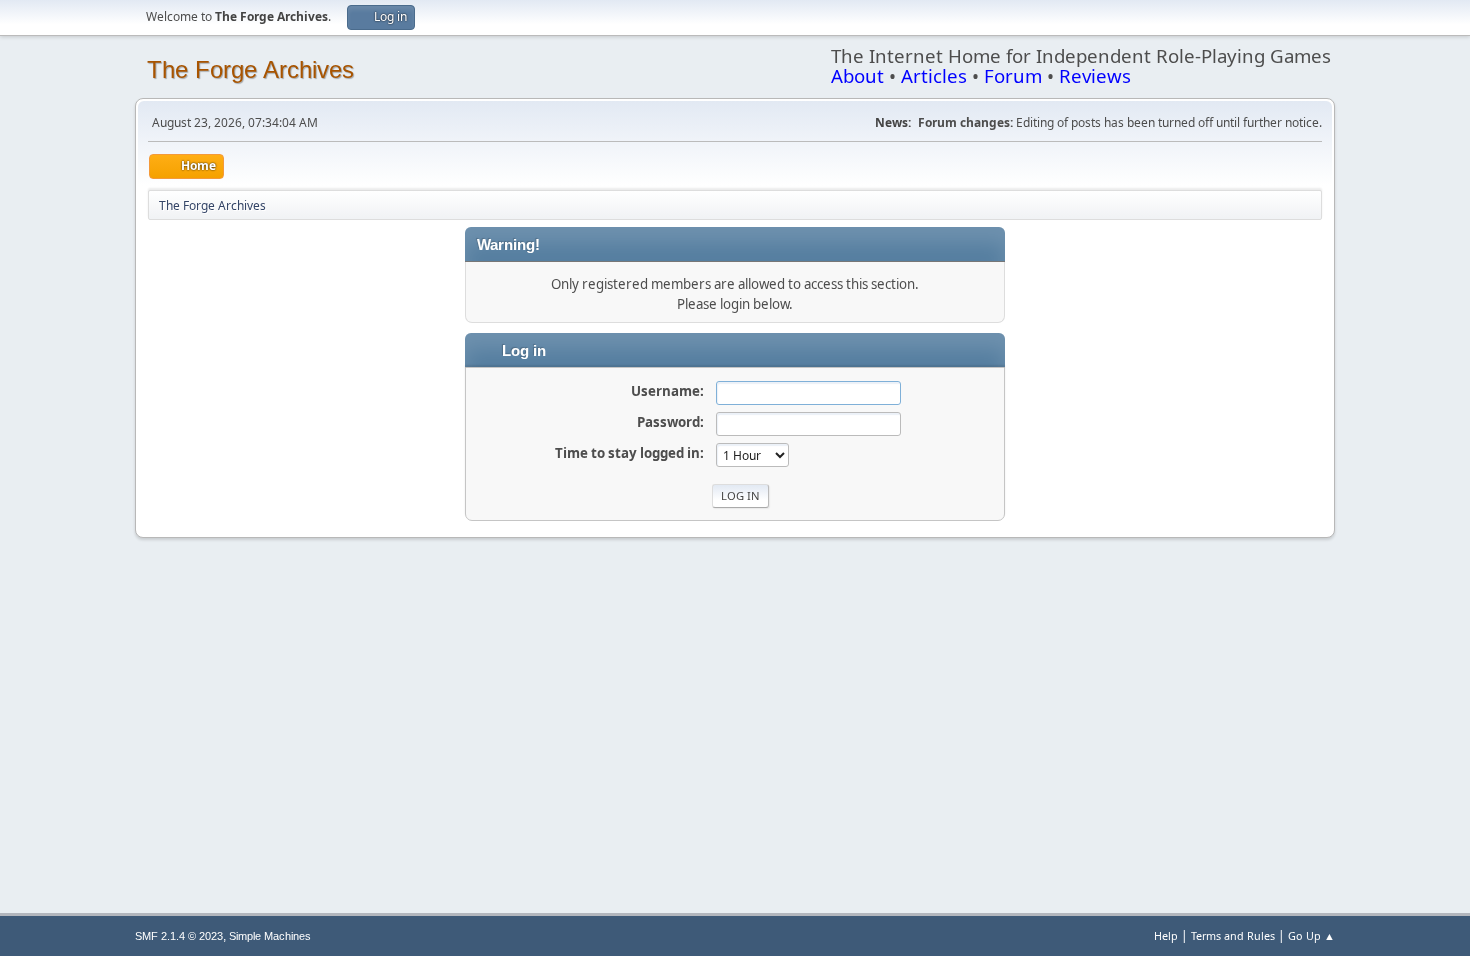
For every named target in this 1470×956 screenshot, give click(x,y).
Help (1166, 935)
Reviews (1095, 75)
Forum (1013, 75)
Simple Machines (270, 936)
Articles (934, 75)
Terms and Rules (1233, 935)
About (857, 75)
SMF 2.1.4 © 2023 (179, 936)
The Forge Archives (250, 69)
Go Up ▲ (1311, 935)
